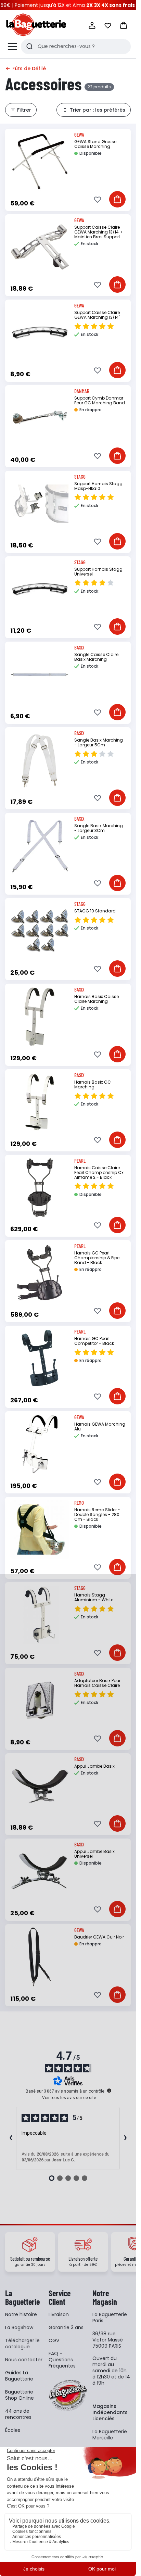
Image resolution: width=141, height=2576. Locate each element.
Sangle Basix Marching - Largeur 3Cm (99, 828)
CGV (54, 2340)
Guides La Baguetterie (19, 2376)
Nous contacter (24, 2360)
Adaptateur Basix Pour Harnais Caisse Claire (97, 1683)
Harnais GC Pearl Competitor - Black (94, 1341)
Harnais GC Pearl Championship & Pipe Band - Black (97, 1258)
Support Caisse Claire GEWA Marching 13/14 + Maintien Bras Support (99, 232)
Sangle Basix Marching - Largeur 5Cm (99, 742)
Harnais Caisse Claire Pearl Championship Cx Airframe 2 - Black (99, 1172)
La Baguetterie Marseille (110, 2435)
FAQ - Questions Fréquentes (62, 2360)
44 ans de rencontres (18, 2414)
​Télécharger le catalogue (22, 2344)
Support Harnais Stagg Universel (98, 572)
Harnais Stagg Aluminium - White (94, 1597)
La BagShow (19, 2327)
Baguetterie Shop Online (20, 2395)
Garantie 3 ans (66, 2327)
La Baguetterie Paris (110, 2318)
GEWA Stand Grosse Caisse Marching (95, 144)
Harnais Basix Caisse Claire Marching (97, 999)
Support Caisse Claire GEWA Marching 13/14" (97, 315)
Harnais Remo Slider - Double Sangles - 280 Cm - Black (97, 1514)
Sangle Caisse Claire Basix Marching (96, 657)
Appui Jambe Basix (94, 1766)
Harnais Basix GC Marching (93, 1084)
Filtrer (24, 110)
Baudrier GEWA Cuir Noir (99, 1937)
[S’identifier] (92, 25)
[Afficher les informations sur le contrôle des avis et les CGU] (109, 2091)
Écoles (13, 2430)
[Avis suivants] (125, 2138)
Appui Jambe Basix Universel (94, 1854)
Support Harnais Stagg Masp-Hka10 (98, 486)
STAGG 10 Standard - (97, 911)
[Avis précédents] (11, 2138)
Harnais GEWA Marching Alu (100, 1426)
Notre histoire (21, 2314)
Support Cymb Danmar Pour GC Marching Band (100, 400)
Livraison (59, 2314)
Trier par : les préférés (98, 110)
